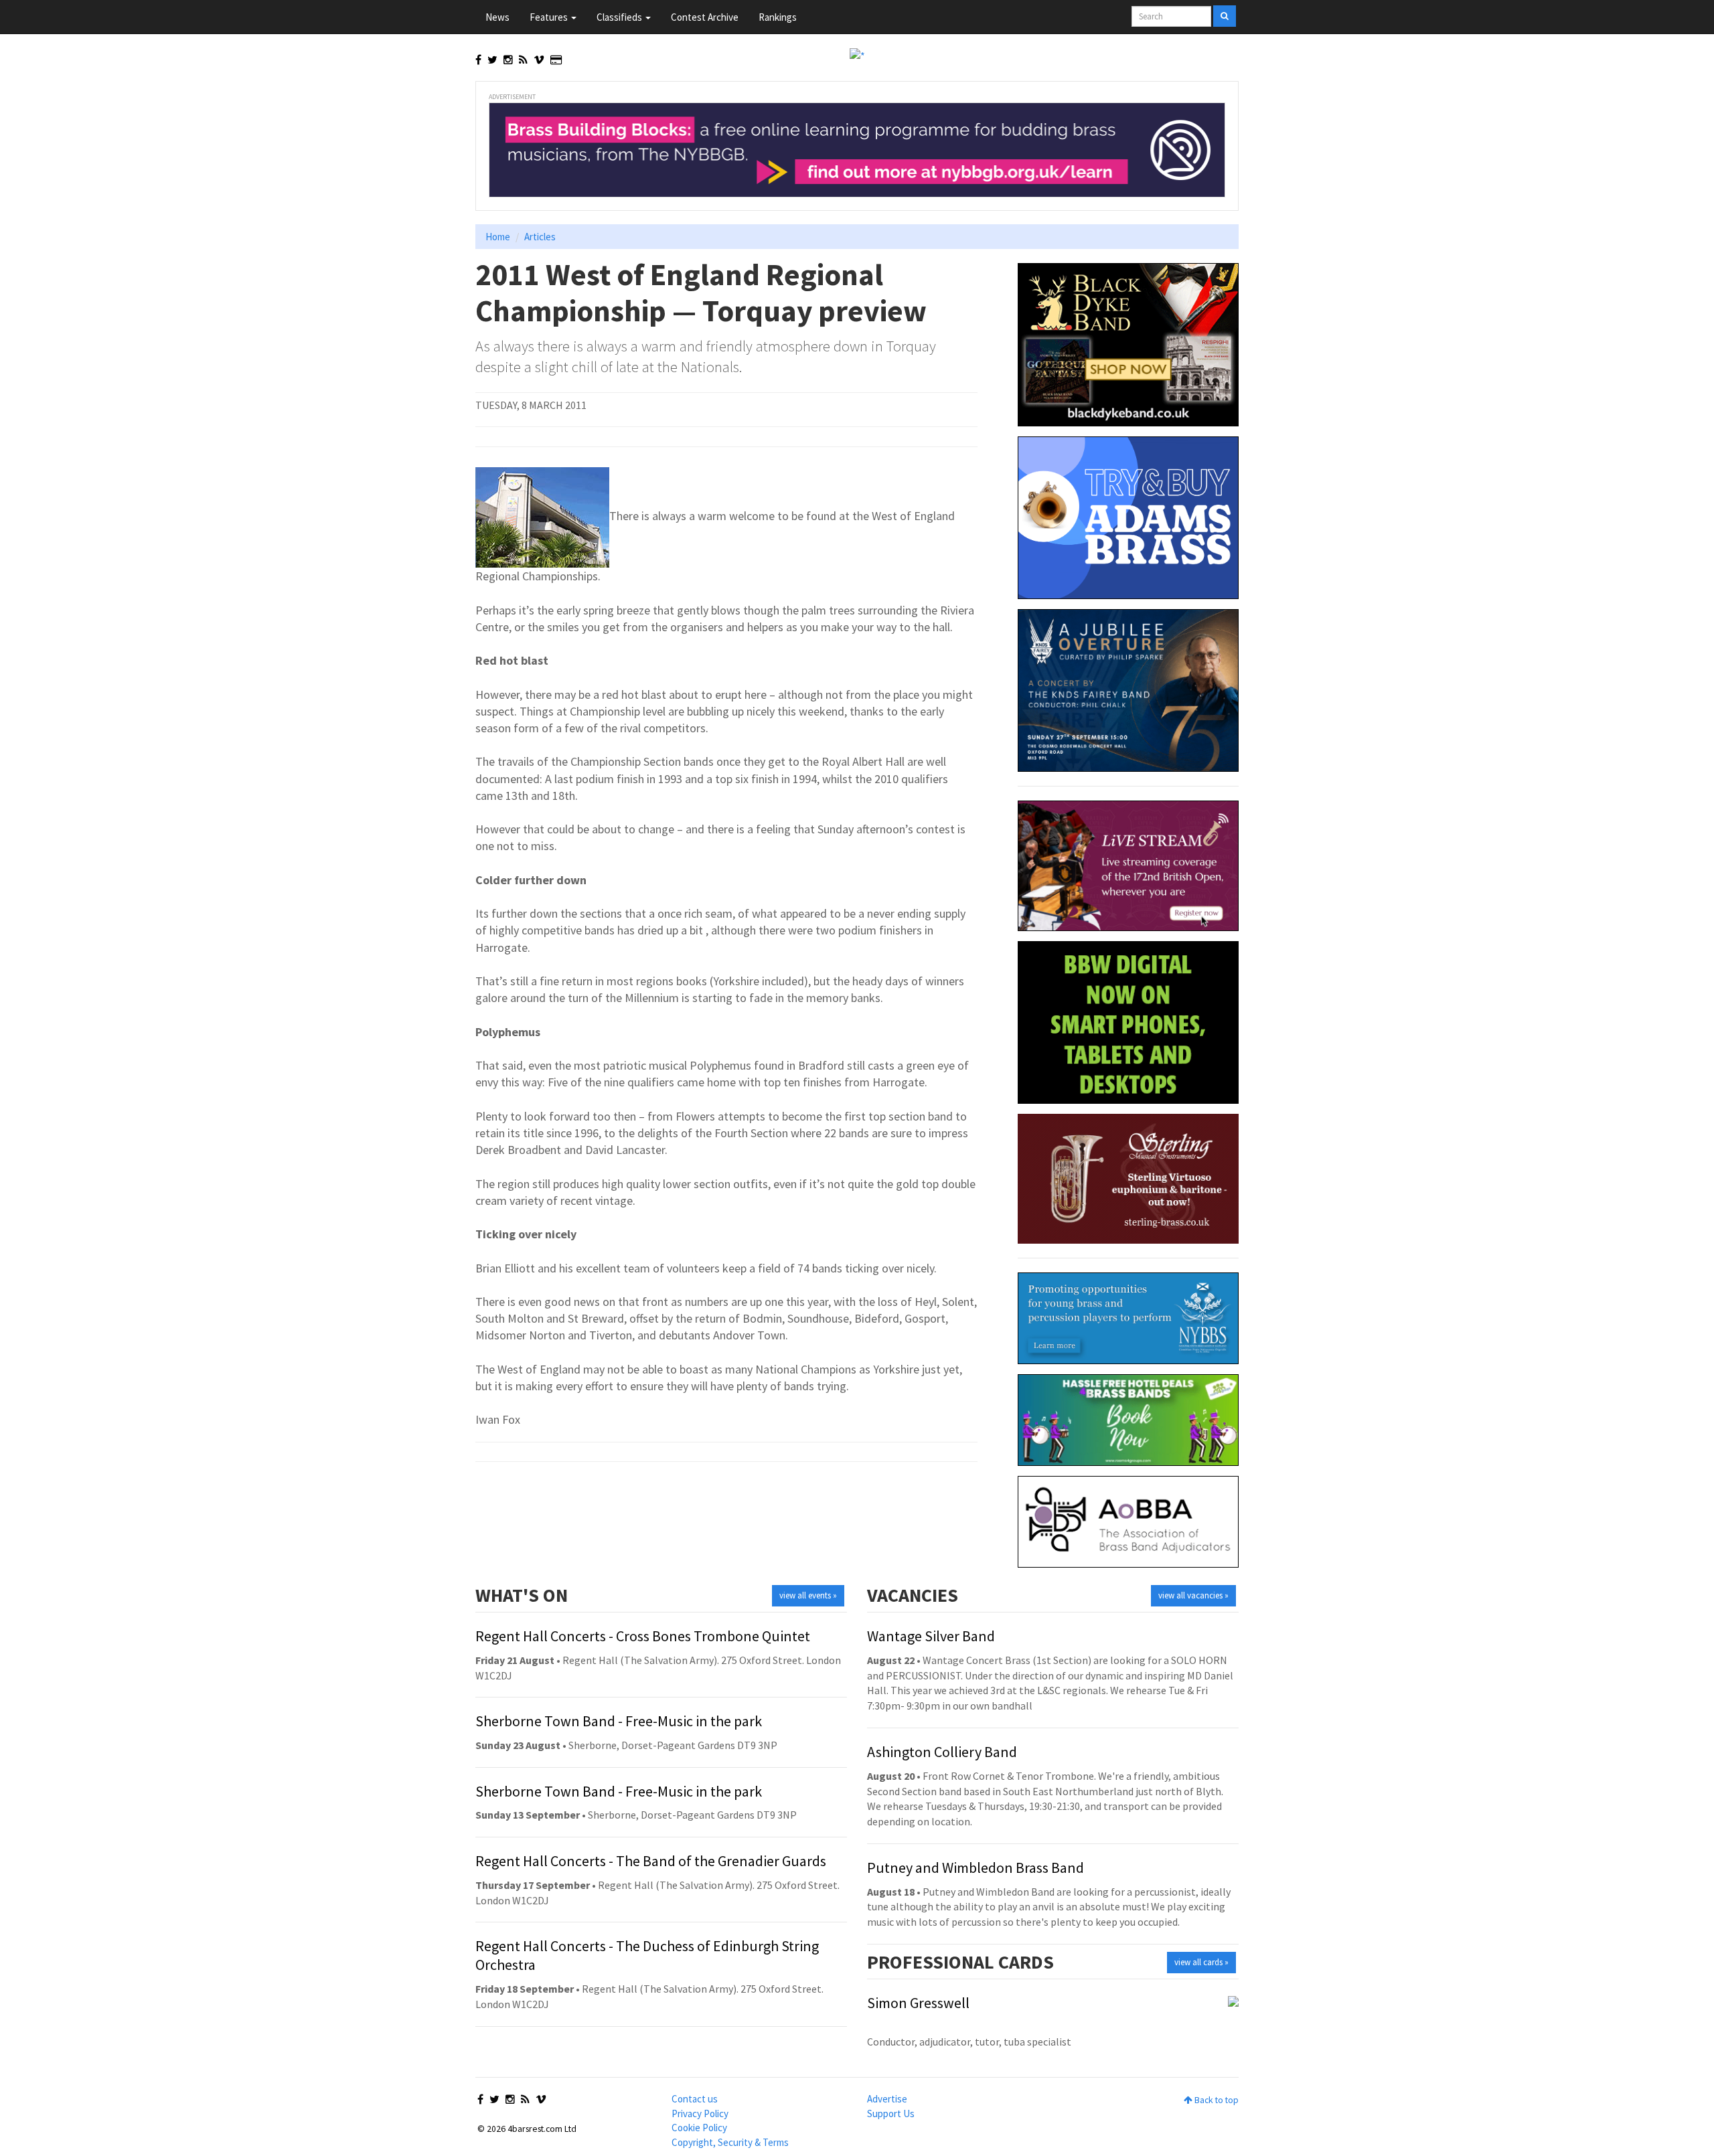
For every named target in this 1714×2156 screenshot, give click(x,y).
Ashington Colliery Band (942, 1752)
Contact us (695, 2099)
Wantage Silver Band (931, 1636)
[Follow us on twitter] (492, 60)
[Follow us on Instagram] (508, 60)
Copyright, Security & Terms (730, 2142)
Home (498, 237)
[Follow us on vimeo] (539, 60)
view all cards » (1201, 1962)
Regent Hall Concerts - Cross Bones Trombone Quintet (643, 1636)
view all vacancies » (1193, 1595)
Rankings (778, 17)
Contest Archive (705, 17)
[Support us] (556, 60)
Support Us (891, 2113)
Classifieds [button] (620, 17)
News (497, 17)
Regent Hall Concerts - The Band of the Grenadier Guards (651, 1861)
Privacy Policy (700, 2113)
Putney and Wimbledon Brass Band (976, 1868)
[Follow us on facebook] (478, 60)
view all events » (808, 1595)
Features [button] (550, 17)
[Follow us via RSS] (523, 60)
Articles (540, 237)
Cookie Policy (699, 2128)
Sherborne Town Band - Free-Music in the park (619, 1721)
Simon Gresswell (918, 2003)
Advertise (887, 2099)
